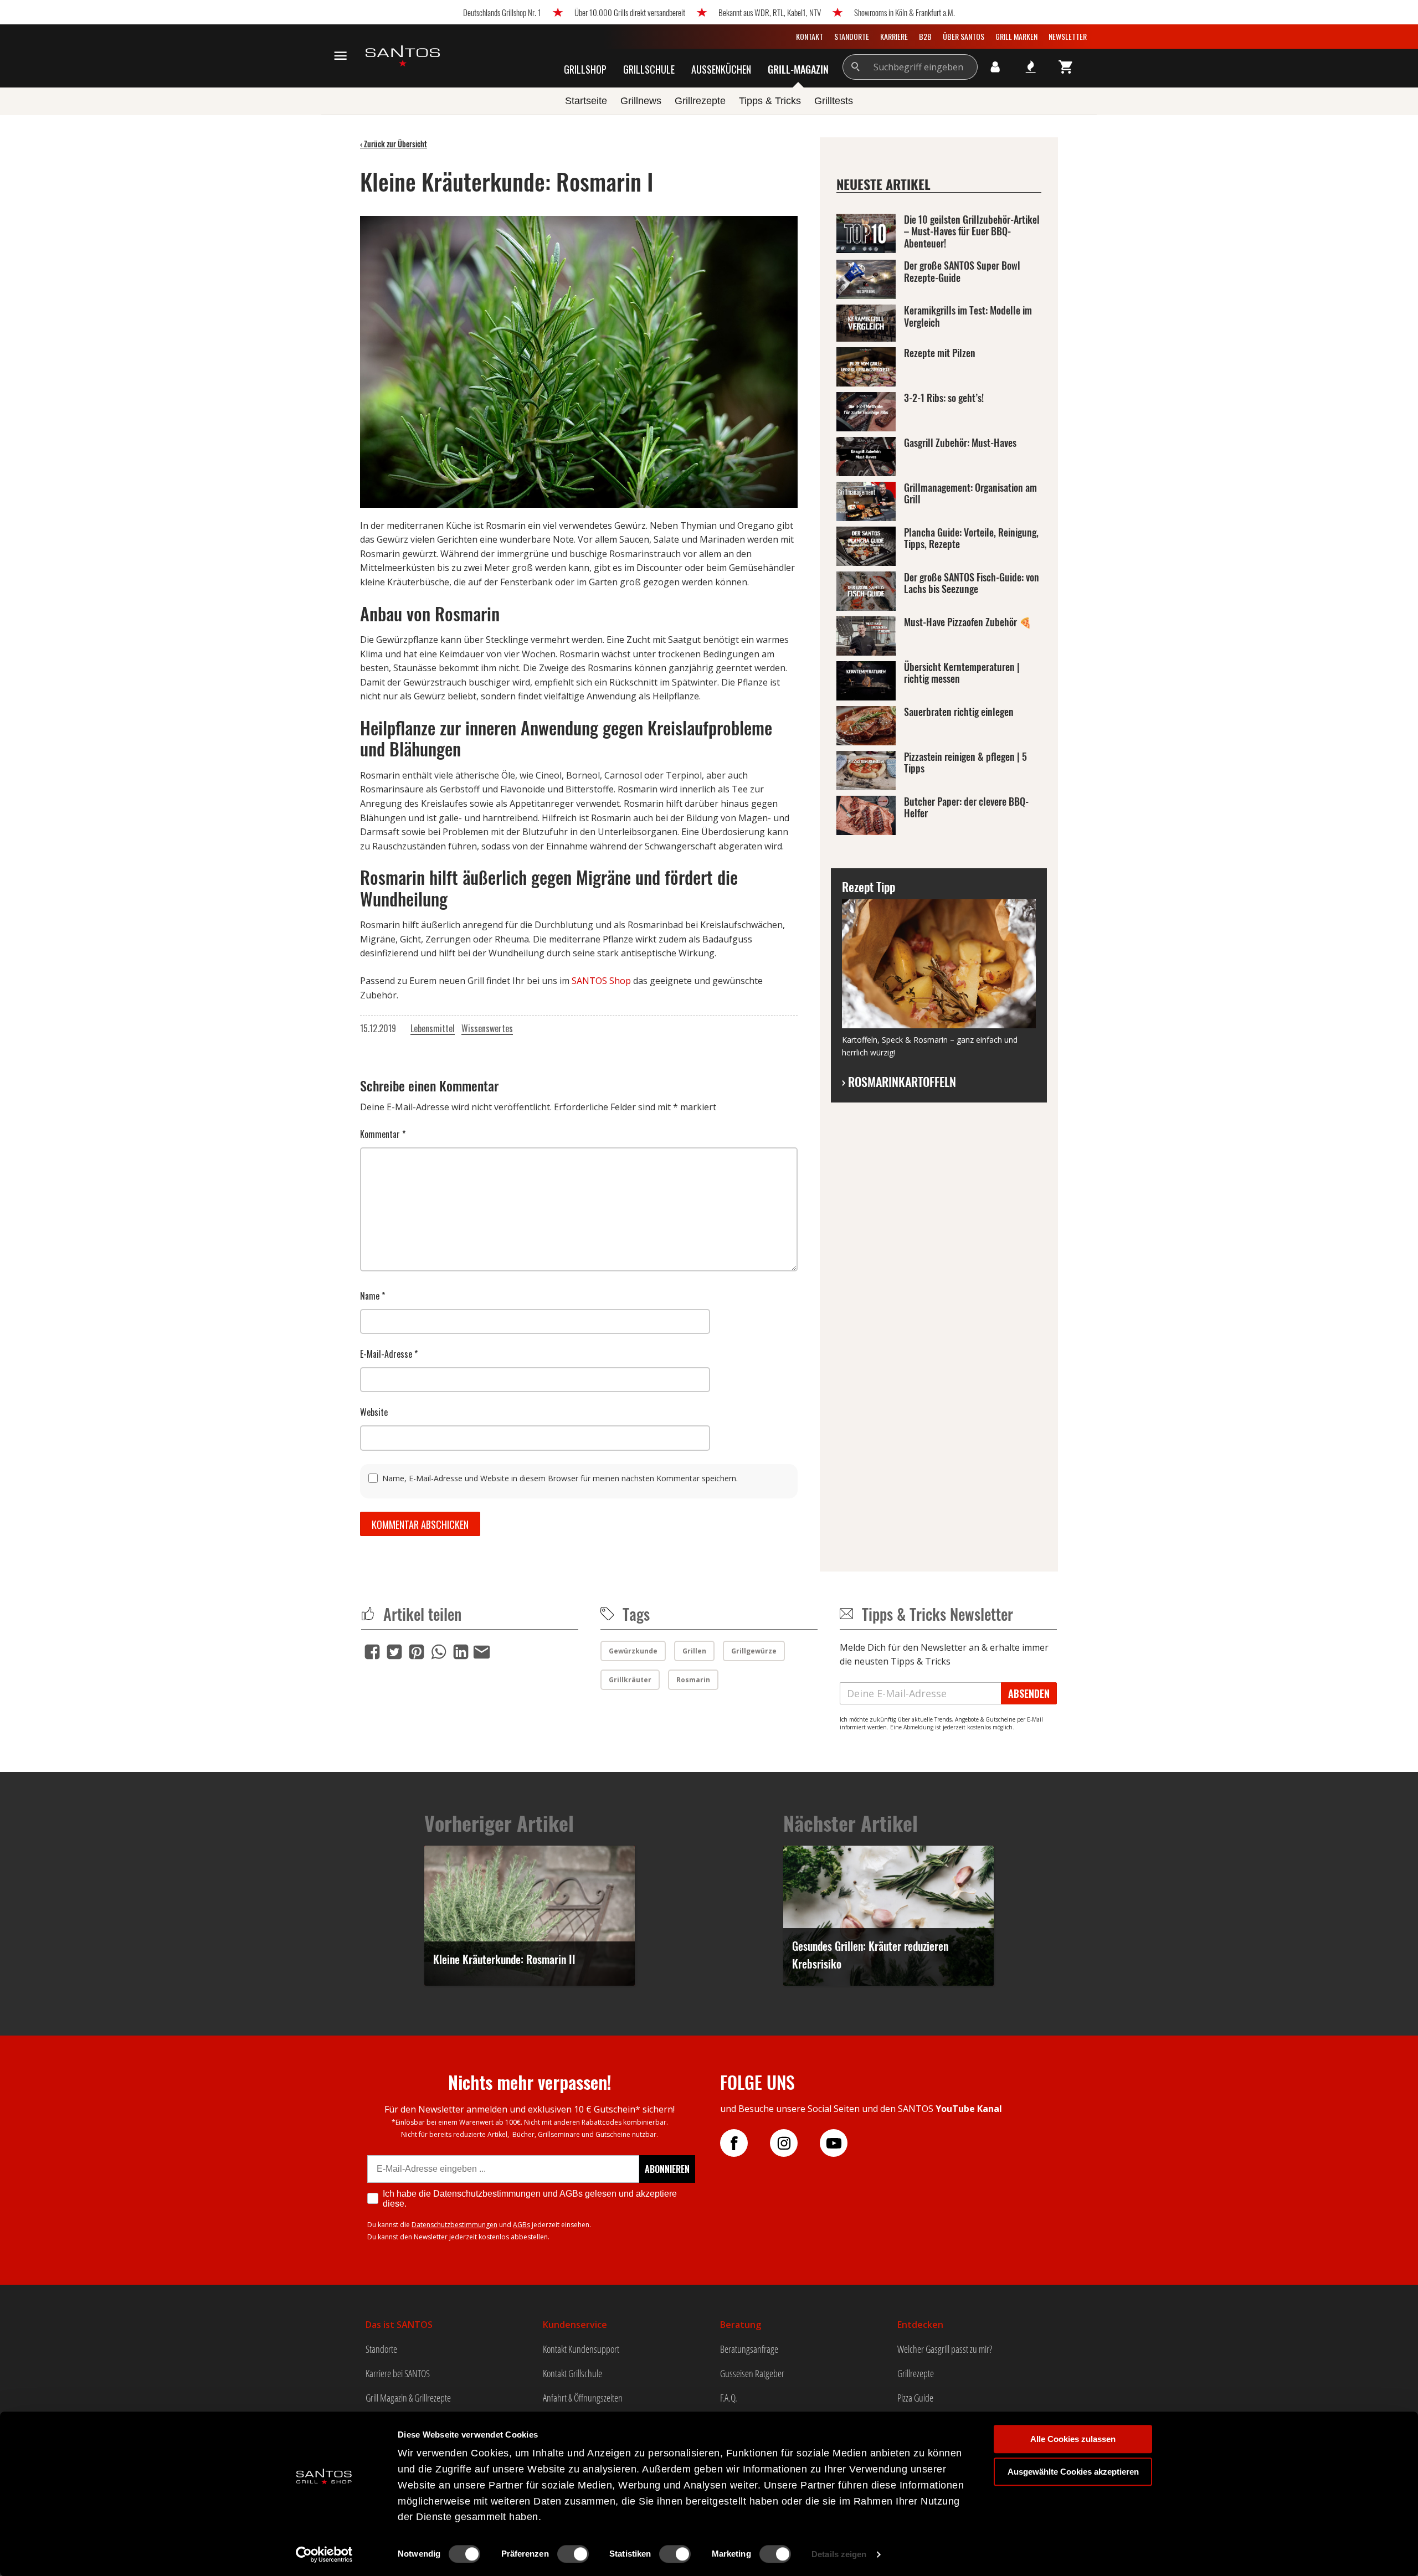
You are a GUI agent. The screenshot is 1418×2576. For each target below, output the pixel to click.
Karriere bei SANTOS (398, 2373)
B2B (925, 36)
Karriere (894, 36)
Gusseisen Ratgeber (752, 2373)
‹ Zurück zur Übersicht (394, 144)
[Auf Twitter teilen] (394, 1652)
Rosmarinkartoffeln (899, 1081)
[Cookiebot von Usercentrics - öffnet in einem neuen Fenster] (324, 2554)
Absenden (1029, 1693)
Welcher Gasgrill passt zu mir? (945, 2349)
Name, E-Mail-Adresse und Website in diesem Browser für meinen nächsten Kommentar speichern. (560, 1478)
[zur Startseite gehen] (403, 56)
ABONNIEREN (667, 2169)
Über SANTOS (964, 36)
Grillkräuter (630, 1680)
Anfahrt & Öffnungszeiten (583, 2398)
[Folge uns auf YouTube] (845, 2143)
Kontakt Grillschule (572, 2373)
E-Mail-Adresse (389, 1354)
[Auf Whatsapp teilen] (439, 1652)
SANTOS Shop (601, 981)
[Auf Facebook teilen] (372, 1652)
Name (373, 1296)
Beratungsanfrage (749, 2349)
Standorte (852, 36)
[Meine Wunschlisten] (1031, 67)
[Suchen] (856, 67)
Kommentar (383, 1134)
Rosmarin (693, 1680)
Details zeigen (839, 2554)
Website (374, 1412)
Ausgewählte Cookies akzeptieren (1073, 2472)
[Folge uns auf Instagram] (795, 2143)
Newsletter (1068, 36)
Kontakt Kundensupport (581, 2349)
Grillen (694, 1651)
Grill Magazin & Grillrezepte (408, 2398)
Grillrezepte (916, 2373)
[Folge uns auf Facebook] (745, 2143)
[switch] (573, 2554)
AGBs (522, 2225)
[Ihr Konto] (995, 67)
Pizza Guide (915, 2398)
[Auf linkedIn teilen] (461, 1652)
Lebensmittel (433, 1028)
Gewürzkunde (633, 1651)
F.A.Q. (729, 2398)
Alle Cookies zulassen (1073, 2439)
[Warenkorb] (1066, 67)
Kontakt (810, 36)
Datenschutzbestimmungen (454, 2225)
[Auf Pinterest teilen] (417, 1652)
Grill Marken (1016, 36)
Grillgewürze (754, 1651)
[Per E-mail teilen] (482, 1650)
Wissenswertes (487, 1028)
